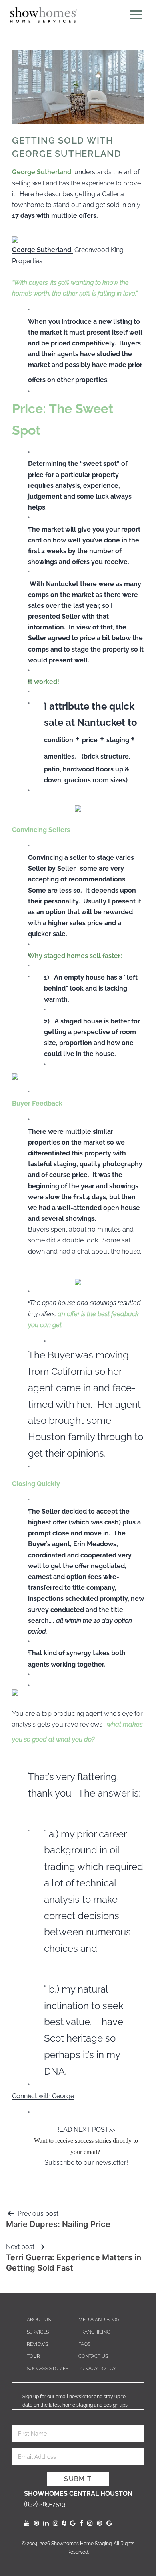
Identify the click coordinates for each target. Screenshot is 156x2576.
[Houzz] (64, 2523)
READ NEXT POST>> (86, 2130)
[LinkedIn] (46, 2523)
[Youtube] (27, 2523)
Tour (33, 2356)
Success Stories (48, 2369)
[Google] (73, 2523)
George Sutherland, (42, 250)
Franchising (94, 2332)
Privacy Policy (97, 2369)
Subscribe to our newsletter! (86, 2163)
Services (38, 2332)
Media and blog (99, 2320)
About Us (39, 2320)
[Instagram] (56, 2523)
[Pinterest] (36, 2523)
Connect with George (43, 2096)
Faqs (84, 2344)
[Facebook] (81, 2523)
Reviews (37, 2344)
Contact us (93, 2356)
